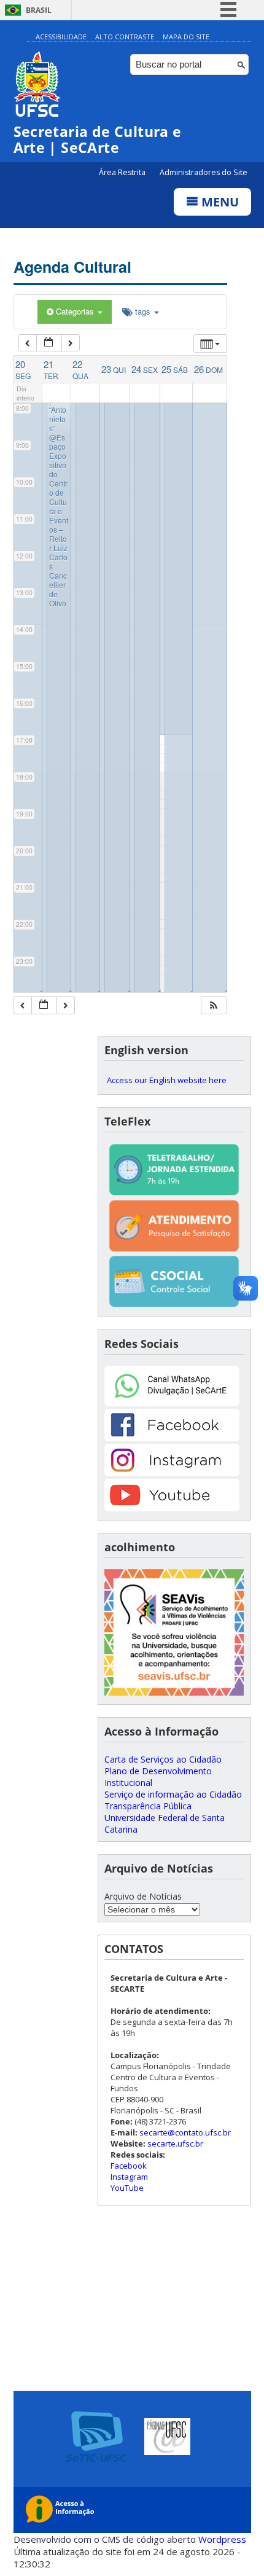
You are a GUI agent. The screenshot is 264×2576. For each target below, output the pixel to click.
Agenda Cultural (72, 267)
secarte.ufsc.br (175, 2143)
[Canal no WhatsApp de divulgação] (172, 1403)
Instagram (129, 2177)
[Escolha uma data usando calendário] (49, 343)
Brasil (39, 10)
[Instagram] (172, 1473)
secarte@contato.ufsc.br (185, 2132)
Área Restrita (123, 172)
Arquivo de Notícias (143, 1896)
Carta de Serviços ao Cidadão (163, 1759)
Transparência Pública (148, 1806)
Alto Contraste (125, 37)
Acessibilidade (61, 37)
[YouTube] (172, 1508)
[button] (214, 1005)
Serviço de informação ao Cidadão (173, 1794)
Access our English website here (167, 1080)
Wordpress (222, 2539)
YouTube (127, 2188)
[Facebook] (172, 1438)
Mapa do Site (186, 37)
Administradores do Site (204, 172)
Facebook (129, 2166)
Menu (219, 202)
